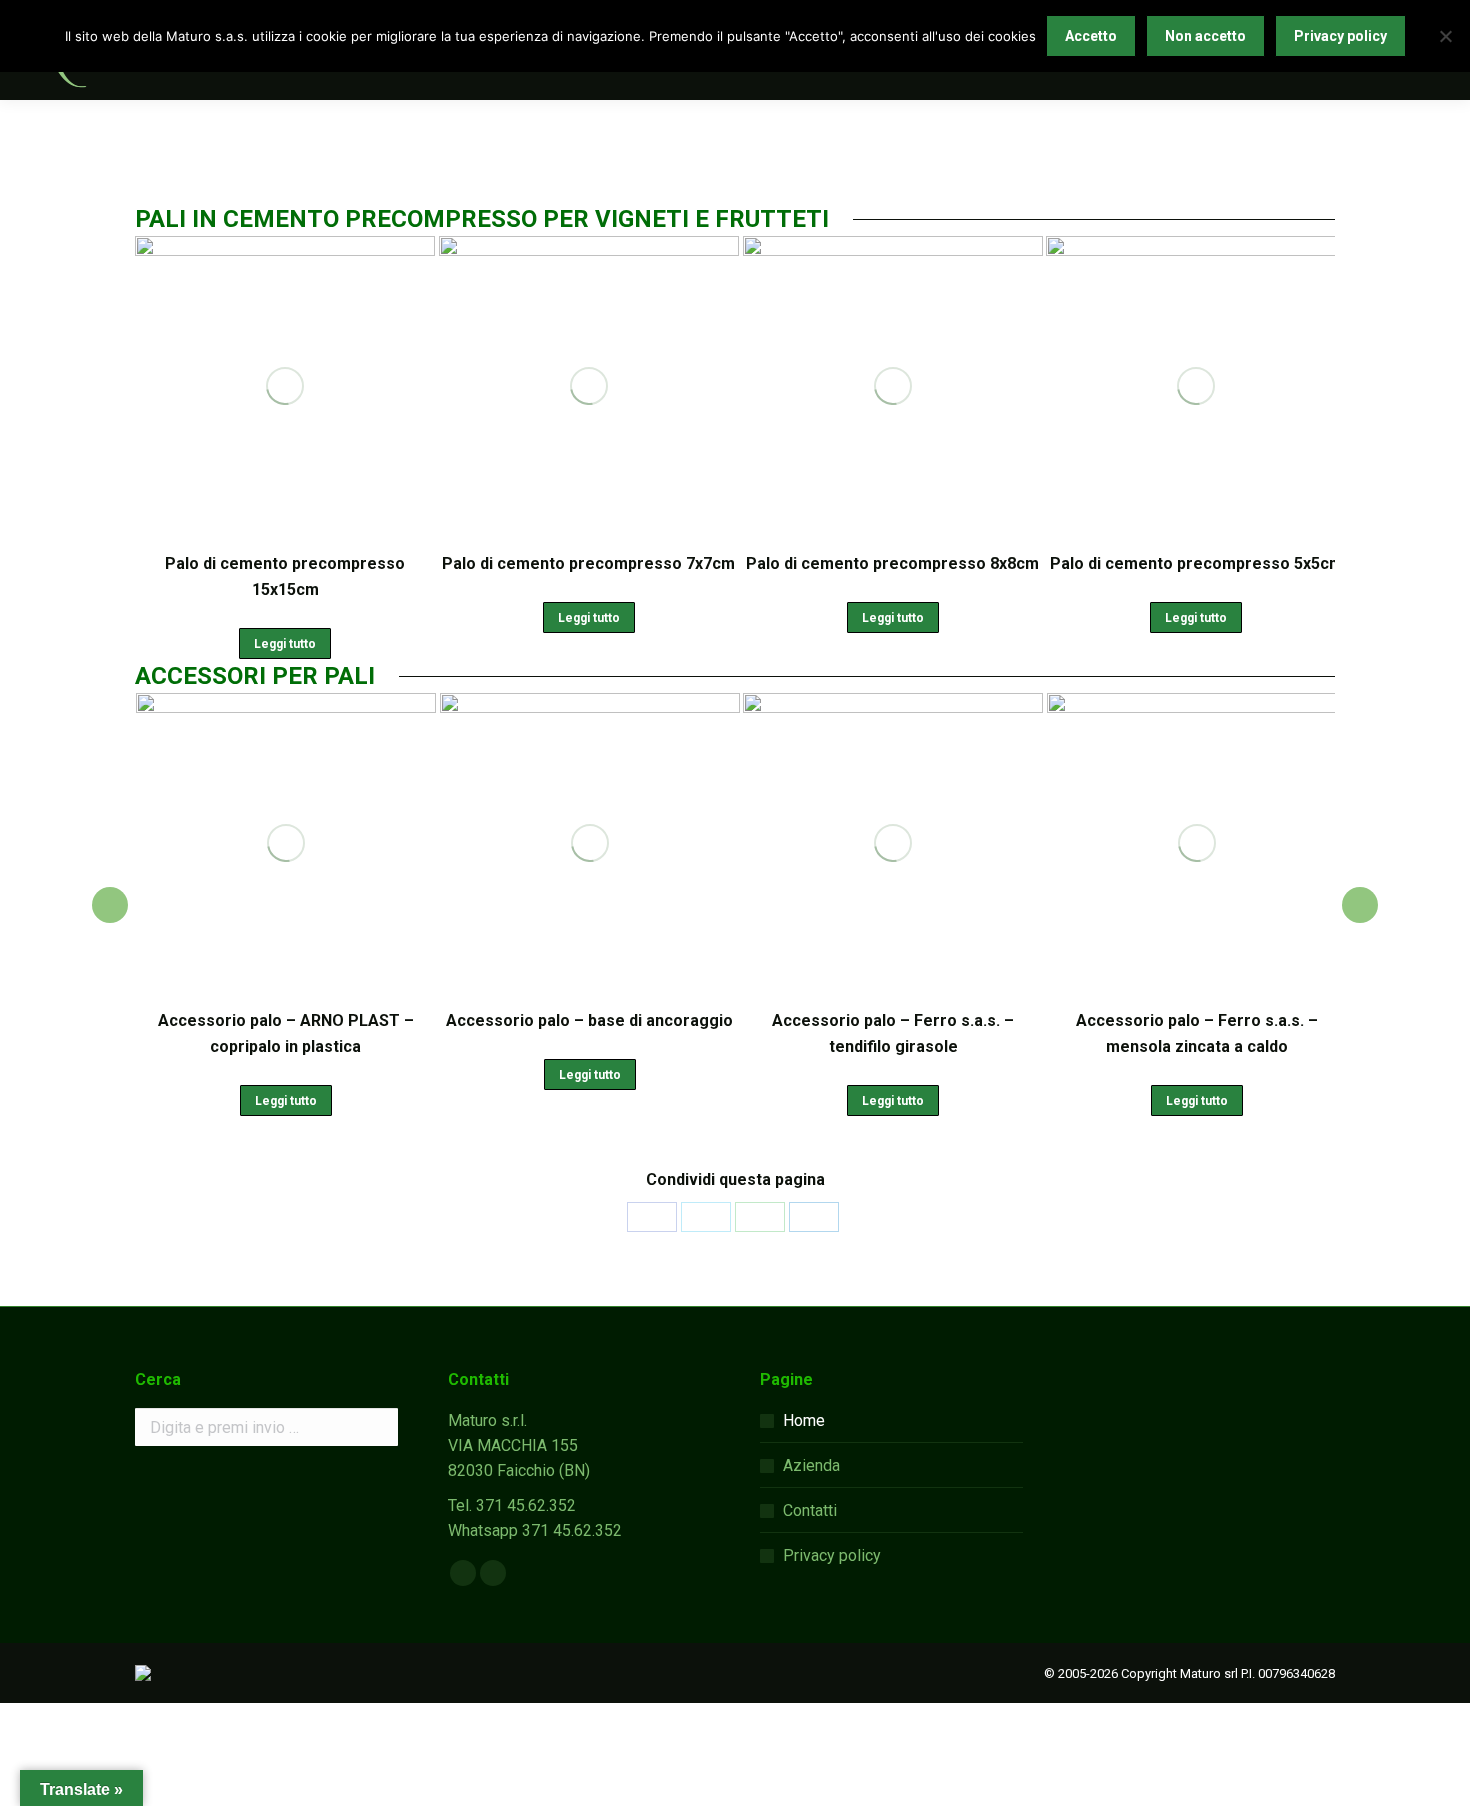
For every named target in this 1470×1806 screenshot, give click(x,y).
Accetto (1091, 36)
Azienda (811, 1465)
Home (804, 1420)
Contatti (810, 1510)
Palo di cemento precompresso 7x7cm (588, 563)
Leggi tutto (285, 644)
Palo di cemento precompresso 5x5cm (1196, 563)
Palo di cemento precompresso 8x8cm (892, 563)
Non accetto (1205, 36)
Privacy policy (832, 1555)
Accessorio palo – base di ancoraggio (318, 1020)
